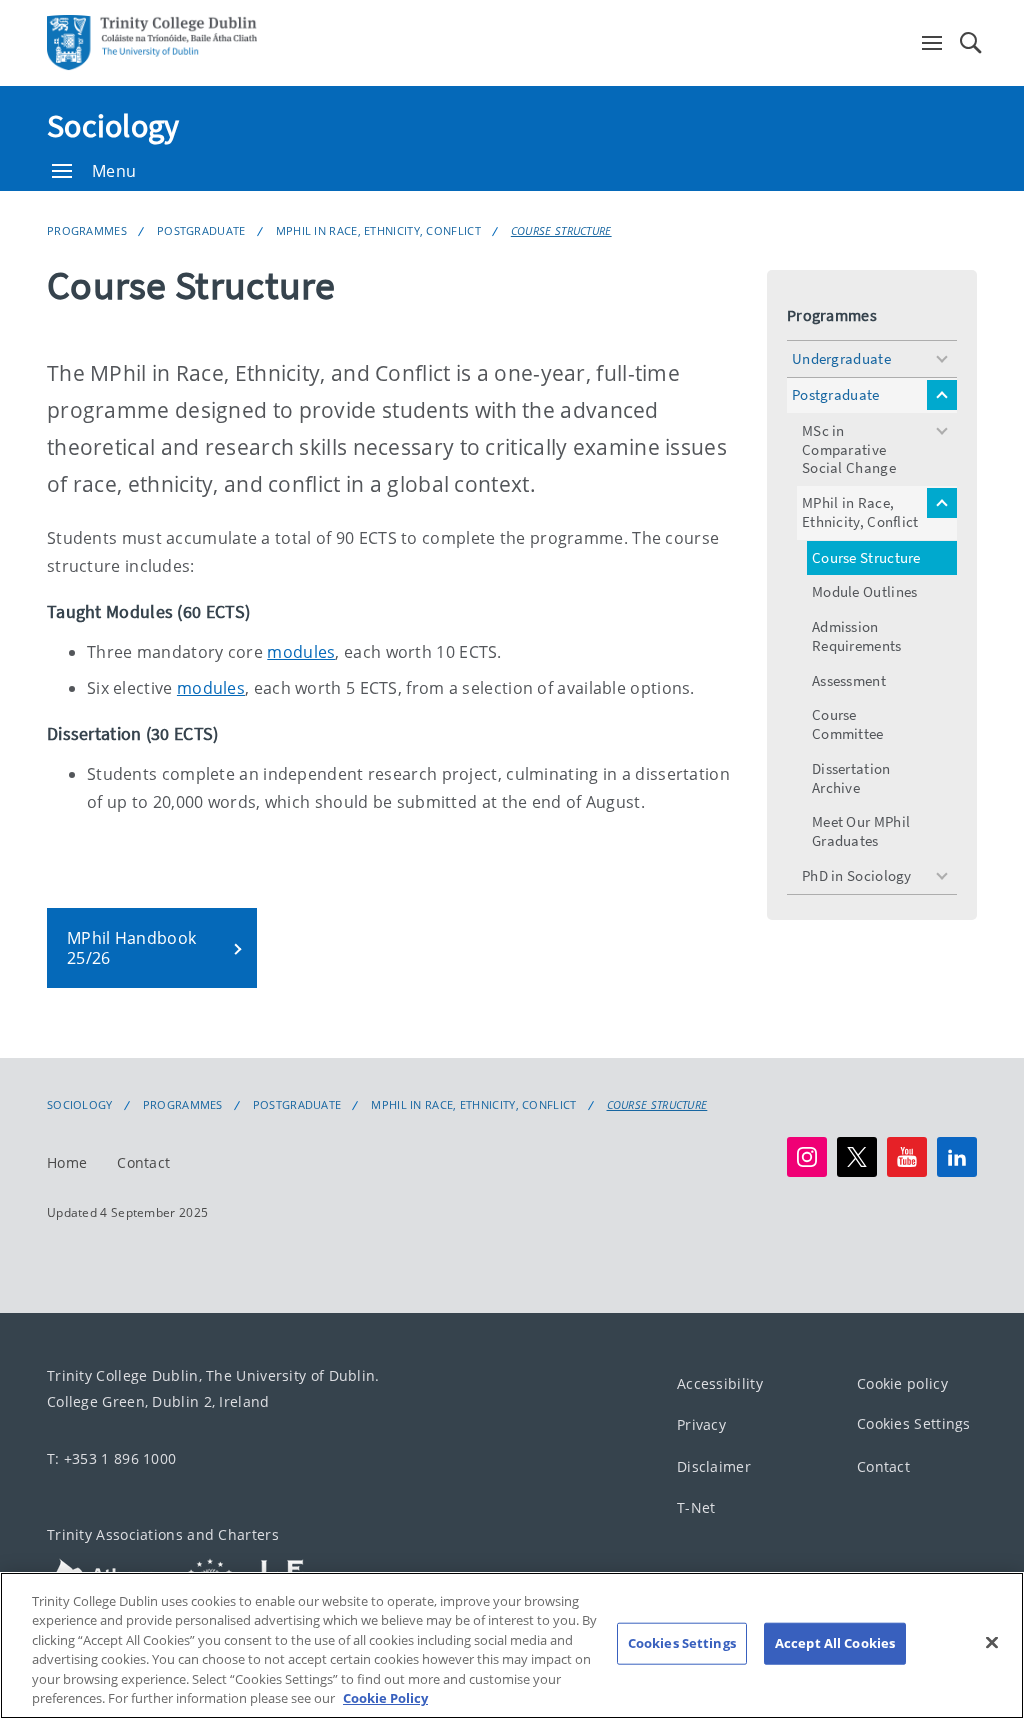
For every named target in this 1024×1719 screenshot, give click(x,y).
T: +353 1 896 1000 (111, 1458)
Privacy (701, 1425)
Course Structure (561, 230)
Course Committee (848, 724)
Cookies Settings (914, 1424)
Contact (143, 1162)
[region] (512, 1645)
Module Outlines (865, 591)
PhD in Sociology (857, 875)
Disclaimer (714, 1466)
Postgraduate (201, 230)
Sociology (113, 126)
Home (67, 1162)
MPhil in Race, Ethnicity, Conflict (378, 230)
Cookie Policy (385, 1698)
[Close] (992, 1643)
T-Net (696, 1508)
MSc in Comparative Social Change (849, 449)
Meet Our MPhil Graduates (861, 831)
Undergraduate (841, 358)
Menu (114, 171)
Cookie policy (902, 1383)
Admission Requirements (857, 636)
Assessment (849, 680)
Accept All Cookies (835, 1643)
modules (301, 652)
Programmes (87, 230)
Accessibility (720, 1383)
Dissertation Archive (851, 778)
